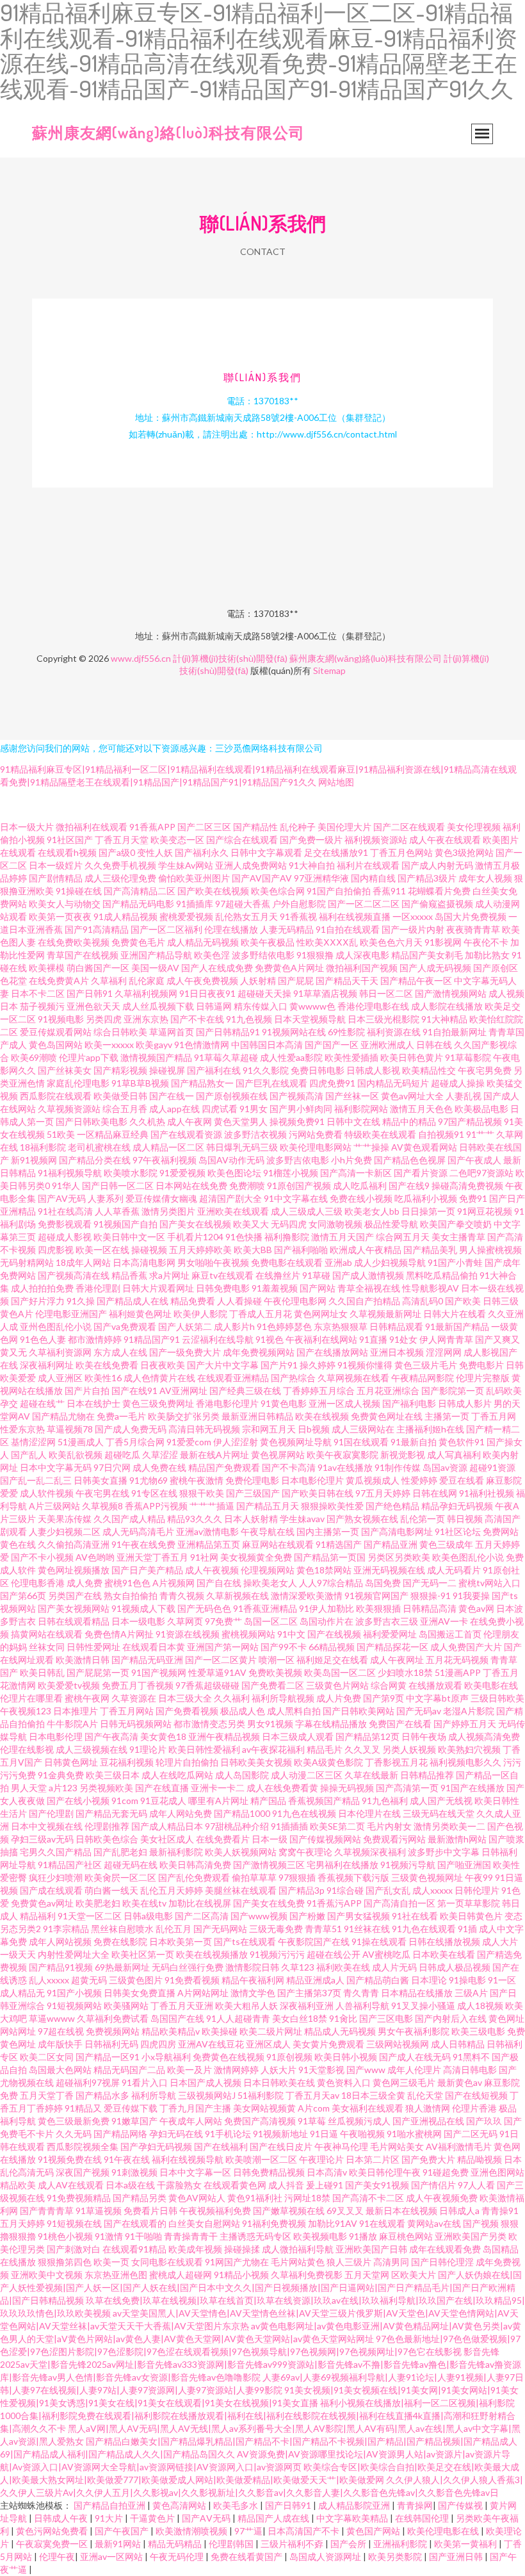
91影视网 (443, 942)
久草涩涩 (160, 1455)
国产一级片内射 (413, 929)
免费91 (473, 1198)
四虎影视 (56, 1250)
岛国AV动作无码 (231, 1160)
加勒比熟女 (487, 955)
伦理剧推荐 (107, 1826)
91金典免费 (61, 1775)
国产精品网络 (120, 2134)
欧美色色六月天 (391, 942)
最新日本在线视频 (401, 2211)
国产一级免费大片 (185, 1352)
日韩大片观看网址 (158, 1288)
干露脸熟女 (179, 2185)
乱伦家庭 (147, 980)
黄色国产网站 (374, 2531)
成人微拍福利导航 (298, 2249)
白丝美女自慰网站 (204, 2223)
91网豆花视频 (485, 1211)
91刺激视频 (134, 2172)
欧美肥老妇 (98, 1903)
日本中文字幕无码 (56, 1467)
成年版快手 (60, 2044)
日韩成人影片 (465, 1403)
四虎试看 (220, 1109)
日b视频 (314, 1429)
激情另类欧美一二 (449, 1826)
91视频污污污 (277, 1954)
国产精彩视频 (120, 1070)
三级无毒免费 (276, 1929)
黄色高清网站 (180, 2505)
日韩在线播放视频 (444, 1941)
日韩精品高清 (430, 1608)
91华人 (66, 1185)
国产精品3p (302, 1890)
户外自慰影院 (299, 904)
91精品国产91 (152, 1339)
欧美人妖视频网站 (241, 1852)
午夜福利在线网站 (321, 1339)
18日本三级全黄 (373, 2095)
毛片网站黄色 (298, 2262)
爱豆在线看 (462, 1480)
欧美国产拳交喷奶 (456, 1224)
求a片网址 (169, 1275)
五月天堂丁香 (47, 2095)
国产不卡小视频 (42, 1557)
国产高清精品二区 (140, 891)
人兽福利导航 (362, 2006)
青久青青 (361, 1993)
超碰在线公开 (334, 1954)
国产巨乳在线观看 (271, 1083)
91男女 (254, 1109)
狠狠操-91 (431, 1596)
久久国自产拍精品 (364, 1301)
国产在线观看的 (135, 2223)
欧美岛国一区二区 (340, 1672)
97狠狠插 (297, 1877)
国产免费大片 (428, 2159)
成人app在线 (174, 1109)
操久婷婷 (318, 1365)
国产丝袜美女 (65, 1070)
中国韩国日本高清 (267, 1045)
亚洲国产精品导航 (156, 955)
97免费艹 (223, 1621)
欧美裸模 (47, 968)
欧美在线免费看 (107, 1365)
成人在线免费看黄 (282, 1788)
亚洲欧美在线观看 (233, 1211)
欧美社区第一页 (143, 1954)
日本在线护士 (93, 1403)
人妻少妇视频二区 (65, 1531)
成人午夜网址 (397, 1660)
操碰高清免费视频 (467, 1185)
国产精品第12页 (367, 1736)
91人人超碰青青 (238, 2018)
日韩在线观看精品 (74, 1621)
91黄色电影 (284, 1403)
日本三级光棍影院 (384, 1019)
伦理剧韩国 (232, 2544)
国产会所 (349, 2544)
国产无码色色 (204, 1608)
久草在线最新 (371, 1775)
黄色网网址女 (321, 1314)
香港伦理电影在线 (373, 1006)
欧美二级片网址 (271, 2031)
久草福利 (109, 980)
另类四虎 (104, 1019)
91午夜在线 (127, 2159)
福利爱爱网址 (390, 1634)
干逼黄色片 (153, 2518)
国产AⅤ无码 (207, 2518)
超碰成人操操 (458, 1083)
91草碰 (316, 1275)
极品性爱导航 (391, 1224)
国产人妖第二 (185, 1326)
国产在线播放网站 (332, 1352)
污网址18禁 (307, 2198)
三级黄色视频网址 (427, 1877)
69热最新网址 (122, 1967)
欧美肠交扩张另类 (184, 1416)
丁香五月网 (494, 1416)
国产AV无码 (62, 1198)
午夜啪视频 (362, 2134)
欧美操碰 (220, 2031)
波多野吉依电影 (298, 1160)
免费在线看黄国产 (247, 2556)
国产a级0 (117, 852)
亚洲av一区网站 (112, 2556)
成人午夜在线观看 (445, 840)
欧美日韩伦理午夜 (385, 2172)
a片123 (63, 1788)
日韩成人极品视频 (455, 1967)
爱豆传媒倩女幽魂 (161, 1198)
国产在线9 (409, 1185)
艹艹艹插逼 (212, 1506)
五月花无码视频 (457, 1660)
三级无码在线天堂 (439, 1813)
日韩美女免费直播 (140, 1993)
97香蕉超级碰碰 (207, 1685)
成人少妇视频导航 (390, 1262)
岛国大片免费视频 (471, 916)
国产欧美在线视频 (213, 891)
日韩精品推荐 (427, 1775)
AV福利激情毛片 (459, 2146)
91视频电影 (61, 1019)
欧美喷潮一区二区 (261, 2159)
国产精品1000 (242, 1813)
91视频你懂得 (365, 1365)
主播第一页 (447, 1416)
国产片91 (279, 1365)
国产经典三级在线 (245, 1391)
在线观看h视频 (67, 852)
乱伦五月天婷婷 (172, 1890)
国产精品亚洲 (391, 1544)
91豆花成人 (163, 1801)
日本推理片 (76, 1711)
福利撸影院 (287, 1237)
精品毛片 (325, 1749)
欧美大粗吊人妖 (246, 2006)
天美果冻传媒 (65, 1519)
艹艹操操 (371, 1147)
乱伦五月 (174, 1929)
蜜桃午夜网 (87, 1698)
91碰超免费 (446, 2172)
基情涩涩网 (33, 1442)
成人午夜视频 (212, 1570)
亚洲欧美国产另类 (471, 2236)
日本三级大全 (185, 1698)
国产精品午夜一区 (416, 980)
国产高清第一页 (407, 1788)
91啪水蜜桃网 (414, 2134)
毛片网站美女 (397, 2146)
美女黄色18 (163, 1736)
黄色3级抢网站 (464, 852)
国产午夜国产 (123, 2531)
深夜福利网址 (47, 1365)
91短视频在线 (74, 2223)
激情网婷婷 (236, 2070)
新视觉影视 (403, 1455)
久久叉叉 (362, 1749)
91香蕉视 (298, 916)
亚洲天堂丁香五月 (152, 1557)
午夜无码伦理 (178, 2556)
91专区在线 (154, 1493)
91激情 (109, 2236)
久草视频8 (102, 1506)
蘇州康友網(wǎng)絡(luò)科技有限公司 (168, 132)
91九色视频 (249, 1019)
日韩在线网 (435, 1493)
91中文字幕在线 (296, 1198)
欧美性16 (103, 1378)
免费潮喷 (247, 1185)
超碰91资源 (492, 1467)
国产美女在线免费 (269, 1903)
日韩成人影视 (373, 1070)
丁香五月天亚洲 (182, 2006)
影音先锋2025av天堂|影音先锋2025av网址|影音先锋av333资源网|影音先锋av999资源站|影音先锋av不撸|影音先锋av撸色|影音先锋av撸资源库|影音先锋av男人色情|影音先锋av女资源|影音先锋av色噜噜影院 (261, 2364)
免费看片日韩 (150, 2211)
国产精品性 (255, 827)
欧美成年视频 (195, 2249)
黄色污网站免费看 (53, 2531)
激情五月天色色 (421, 1109)
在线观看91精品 (134, 2249)
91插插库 (195, 904)
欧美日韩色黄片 (412, 1057)
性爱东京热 (22, 1429)
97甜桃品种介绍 (237, 1826)
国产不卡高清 (289, 1467)
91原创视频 (289, 2057)
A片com (314, 2108)
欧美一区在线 (102, 1250)
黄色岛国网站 (56, 1045)
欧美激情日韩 (83, 1660)
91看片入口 (145, 2082)
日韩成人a (459, 2211)
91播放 (363, 2236)
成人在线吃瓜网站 (177, 1775)
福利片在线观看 (368, 865)
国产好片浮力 (38, 1301)
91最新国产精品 (457, 1326)
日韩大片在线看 (455, 1314)
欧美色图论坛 (234, 1173)
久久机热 (147, 1121)
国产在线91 (134, 1391)
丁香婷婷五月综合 (319, 1391)
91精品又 (83, 2108)
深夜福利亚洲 (307, 2006)
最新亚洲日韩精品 (257, 1416)
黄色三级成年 (446, 1544)
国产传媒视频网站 (325, 1839)
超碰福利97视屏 (88, 2082)
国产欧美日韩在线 (318, 1493)
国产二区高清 (202, 1916)
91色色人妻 (43, 1339)
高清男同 (391, 2262)
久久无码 (74, 2134)
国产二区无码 (471, 2134)
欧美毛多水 (237, 2505)
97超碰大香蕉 (243, 904)
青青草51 (323, 1929)
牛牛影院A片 (72, 1724)
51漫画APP (458, 1672)
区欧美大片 (414, 2275)
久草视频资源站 (69, 1109)
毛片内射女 (389, 1826)
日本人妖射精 (251, 1519)
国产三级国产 (253, 1493)
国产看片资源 (421, 1173)
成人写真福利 (454, 1455)
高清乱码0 (423, 1301)
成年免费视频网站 (259, 1352)
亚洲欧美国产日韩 (371, 2249)
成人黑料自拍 (294, 1711)
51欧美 (61, 1134)
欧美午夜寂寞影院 (343, 1455)
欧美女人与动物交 (65, 904)
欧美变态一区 (177, 840)
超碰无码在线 (131, 1865)
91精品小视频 (241, 2275)
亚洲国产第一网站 (223, 1647)
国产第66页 (23, 1596)
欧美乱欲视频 (76, 1455)
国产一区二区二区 (364, 904)
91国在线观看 (361, 1442)
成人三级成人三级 (307, 1211)
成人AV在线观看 (71, 2185)
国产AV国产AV (262, 878)
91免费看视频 (192, 1980)
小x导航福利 (166, 2057)
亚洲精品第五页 (209, 1544)
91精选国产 (339, 1544)
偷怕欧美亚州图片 (194, 878)
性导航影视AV (431, 1288)
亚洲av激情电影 (207, 1531)
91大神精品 (444, 1019)
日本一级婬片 (56, 865)
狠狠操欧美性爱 (332, 1506)
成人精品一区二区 (168, 1147)
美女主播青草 (458, 1237)
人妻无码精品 (287, 929)
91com (125, 1801)
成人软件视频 (47, 1493)
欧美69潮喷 (34, 1057)
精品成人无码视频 (340, 2031)
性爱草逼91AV (217, 1672)
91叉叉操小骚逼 (423, 2006)
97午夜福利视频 (165, 1160)
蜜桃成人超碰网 (181, 2275)
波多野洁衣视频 (255, 1134)
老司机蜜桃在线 (99, 1147)
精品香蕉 (129, 1275)
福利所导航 (154, 2095)
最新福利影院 (176, 1852)
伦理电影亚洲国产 (71, 1314)
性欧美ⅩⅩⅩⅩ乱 (327, 942)
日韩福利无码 (111, 2044)
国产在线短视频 (476, 2095)
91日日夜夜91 (207, 993)
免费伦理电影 (252, 1480)
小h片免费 (351, 1160)
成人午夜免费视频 (202, 980)
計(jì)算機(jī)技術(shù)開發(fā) (230, 658)
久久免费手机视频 (120, 865)
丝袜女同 (47, 1647)
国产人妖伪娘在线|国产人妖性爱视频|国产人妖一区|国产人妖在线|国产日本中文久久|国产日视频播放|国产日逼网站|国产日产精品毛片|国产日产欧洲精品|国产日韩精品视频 (261, 2287)
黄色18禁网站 (324, 1570)
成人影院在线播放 (447, 1006)
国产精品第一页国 (330, 1557)
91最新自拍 (414, 1442)
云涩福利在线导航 (218, 1339)
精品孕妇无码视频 (457, 1506)
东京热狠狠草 (341, 1326)
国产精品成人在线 (133, 1301)
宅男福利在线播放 (343, 1865)
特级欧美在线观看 (380, 1134)
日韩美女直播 (101, 1480)
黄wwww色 (312, 1006)
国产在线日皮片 (281, 2146)
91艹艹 (480, 1134)
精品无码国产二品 (129, 2070)
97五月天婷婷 (383, 1493)
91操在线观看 (379, 1941)
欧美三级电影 (478, 2031)
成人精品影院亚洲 (355, 2505)
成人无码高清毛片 (138, 1531)
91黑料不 (471, 2057)
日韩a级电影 (148, 1916)
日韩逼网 (214, 1006)
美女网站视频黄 (264, 2108)
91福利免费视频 (274, 2223)
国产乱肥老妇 (120, 1852)
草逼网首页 (172, 1032)
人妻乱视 (464, 1096)
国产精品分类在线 (95, 1160)
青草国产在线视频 (83, 955)
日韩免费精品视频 (269, 2172)
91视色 (270, 1339)
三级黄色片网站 (337, 1685)
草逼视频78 (70, 1429)
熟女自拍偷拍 (131, 1596)
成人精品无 (22, 1993)
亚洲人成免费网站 (251, 865)
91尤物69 (149, 1480)
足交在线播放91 (336, 852)
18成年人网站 (83, 1262)
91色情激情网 (202, 1045)
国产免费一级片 (311, 840)
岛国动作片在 (327, 1621)
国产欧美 (463, 1301)
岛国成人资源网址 (326, 2556)
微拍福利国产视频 (362, 968)
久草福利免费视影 (307, 2275)
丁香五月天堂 (122, 840)
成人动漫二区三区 (307, 1775)
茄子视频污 (42, 1006)
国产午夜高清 (111, 1736)
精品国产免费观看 (224, 1467)
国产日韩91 (90, 993)
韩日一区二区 (386, 993)
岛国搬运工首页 (450, 1634)
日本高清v (327, 2172)
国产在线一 (172, 1096)
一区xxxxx (413, 916)
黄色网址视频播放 (74, 1570)
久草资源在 (134, 1698)
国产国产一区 (332, 1045)
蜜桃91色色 (127, 1583)
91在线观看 (382, 2223)
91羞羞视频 (275, 1288)
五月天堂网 (367, 2275)
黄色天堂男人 (241, 1121)
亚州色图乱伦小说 (56, 1326)
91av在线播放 (345, 1467)
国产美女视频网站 (74, 1608)
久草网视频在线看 (353, 1378)
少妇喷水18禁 (405, 1672)
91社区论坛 (458, 1531)
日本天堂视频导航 (310, 1019)
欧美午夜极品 (268, 942)
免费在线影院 (120, 1941)
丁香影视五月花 (396, 1762)
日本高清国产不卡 (304, 2531)
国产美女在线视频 (195, 1224)
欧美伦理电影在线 (444, 2531)
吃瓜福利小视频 (426, 1198)
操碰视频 (149, 1250)
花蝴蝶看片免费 (439, 891)
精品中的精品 (409, 1121)
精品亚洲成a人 (315, 1980)
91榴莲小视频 (291, 1173)
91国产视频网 (159, 1672)
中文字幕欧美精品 (353, 2518)
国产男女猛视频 (359, 1916)
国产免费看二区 (273, 1685)
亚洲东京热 (146, 1019)
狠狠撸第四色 (65, 2262)
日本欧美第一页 (181, 1941)
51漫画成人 (81, 1442)
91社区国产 (70, 840)
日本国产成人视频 (206, 2082)
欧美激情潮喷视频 (192, 2531)
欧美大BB (253, 1250)
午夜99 (479, 1877)
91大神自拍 (312, 865)
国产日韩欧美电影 (92, 1121)
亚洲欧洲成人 (387, 1045)
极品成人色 (243, 1711)
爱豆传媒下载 (131, 2108)
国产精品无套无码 (111, 1813)
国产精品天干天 (347, 980)
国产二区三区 (204, 827)
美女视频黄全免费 (256, 1557)
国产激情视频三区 (269, 1865)
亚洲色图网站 (497, 2172)
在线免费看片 (223, 1839)
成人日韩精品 (458, 2044)
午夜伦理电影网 (295, 1301)
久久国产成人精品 (129, 1519)
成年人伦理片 (414, 2070)
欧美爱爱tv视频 (69, 1685)
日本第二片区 (373, 2159)
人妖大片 (279, 2070)
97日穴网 (112, 1467)
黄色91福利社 (255, 2198)
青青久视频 (182, 1596)
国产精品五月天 (268, 1506)
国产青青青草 (47, 2211)
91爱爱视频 (182, 1173)
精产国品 (268, 1801)
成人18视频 (480, 2006)
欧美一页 (111, 2262)
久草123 (298, 1967)
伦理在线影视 (27, 1749)
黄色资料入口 (344, 2082)
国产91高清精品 (97, 929)
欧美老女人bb (372, 1211)
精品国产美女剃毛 (427, 955)
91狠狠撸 (315, 955)
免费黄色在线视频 (229, 2057)
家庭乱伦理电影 (78, 1083)
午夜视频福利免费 (215, 2211)
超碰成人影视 (65, 1237)
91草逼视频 (99, 2211)
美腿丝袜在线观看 (241, 1890)
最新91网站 (119, 2544)
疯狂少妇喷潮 (56, 1877)
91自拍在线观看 (348, 929)
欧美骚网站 (126, 2006)
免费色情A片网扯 (119, 1634)
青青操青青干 (191, 2236)
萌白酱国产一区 (98, 968)
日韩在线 (434, 1045)
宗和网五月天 (269, 1429)
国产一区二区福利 (166, 929)
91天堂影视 (321, 2070)
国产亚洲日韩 (457, 2556)
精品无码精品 (176, 2544)
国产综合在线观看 (242, 840)
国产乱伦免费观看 (194, 1877)
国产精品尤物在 (63, 1416)
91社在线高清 (65, 1211)
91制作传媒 (398, 1467)
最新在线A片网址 (214, 1455)
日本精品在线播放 (417, 1993)
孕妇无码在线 (176, 2134)
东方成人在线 (120, 1352)
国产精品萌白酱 (378, 1980)
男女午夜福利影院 (414, 2031)
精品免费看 (193, 1301)
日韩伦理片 (477, 1890)
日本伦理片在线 (369, 1813)
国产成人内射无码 (437, 865)
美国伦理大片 (344, 827)
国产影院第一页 (453, 1391)
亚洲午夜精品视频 (224, 1736)
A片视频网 (174, 1583)
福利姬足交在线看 (332, 1660)
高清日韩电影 (470, 2070)
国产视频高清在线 (74, 1275)
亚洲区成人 (268, 2044)
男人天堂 (29, 1788)
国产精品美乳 (430, 1250)
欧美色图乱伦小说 (468, 1557)
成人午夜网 (190, 1121)
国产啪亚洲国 (464, 1865)
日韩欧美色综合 (107, 1839)
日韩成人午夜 (62, 2518)
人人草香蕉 (117, 1211)
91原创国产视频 (299, 1185)
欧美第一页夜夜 (60, 916)
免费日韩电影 (318, 1070)
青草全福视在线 (369, 1288)
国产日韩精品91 (228, 1032)
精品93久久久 (195, 1519)
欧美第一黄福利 (466, 2544)
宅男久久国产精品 (56, 1852)
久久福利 (232, 1698)
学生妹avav (302, 1519)
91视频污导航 (408, 1865)
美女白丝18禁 (300, 2018)
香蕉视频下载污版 (353, 1877)
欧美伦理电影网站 (316, 1147)
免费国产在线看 (400, 1724)
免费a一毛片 (121, 1416)
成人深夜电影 (362, 955)
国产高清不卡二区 (368, 2198)
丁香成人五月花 (261, 1314)
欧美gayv (154, 1045)
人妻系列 (106, 1198)
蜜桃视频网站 (248, 1634)
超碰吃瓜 (122, 1455)
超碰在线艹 (42, 1403)
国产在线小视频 (78, 1801)
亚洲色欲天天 (93, 1006)
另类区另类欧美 (399, 1557)
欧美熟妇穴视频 (469, 1749)
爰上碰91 (325, 2185)
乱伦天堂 (425, 2095)
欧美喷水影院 (131, 1173)
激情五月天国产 (343, 1237)
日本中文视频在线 (47, 1826)
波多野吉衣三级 (387, 1621)
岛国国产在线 (177, 2018)
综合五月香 (125, 1109)
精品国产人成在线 (274, 2518)
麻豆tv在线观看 (222, 1275)
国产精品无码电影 (138, 904)
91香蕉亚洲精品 (265, 1608)
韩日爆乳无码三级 (242, 1147)
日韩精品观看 (396, 1326)
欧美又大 (251, 1224)
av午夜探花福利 (273, 1749)
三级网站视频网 (398, 2044)
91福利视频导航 (70, 1173)
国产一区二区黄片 (221, 1660)
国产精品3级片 (427, 878)
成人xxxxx (432, 1890)
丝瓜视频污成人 (359, 2121)
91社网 (204, 1557)
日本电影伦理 (56, 1736)
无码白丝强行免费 (188, 1967)
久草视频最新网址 (385, 1314)
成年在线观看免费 (445, 2249)
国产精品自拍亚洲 (110, 2505)
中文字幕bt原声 (437, 1698)
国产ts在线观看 (245, 1941)
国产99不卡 (284, 1647)
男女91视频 (270, 1724)
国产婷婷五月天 (465, 1724)
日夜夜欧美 (163, 1365)
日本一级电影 (138, 1621)
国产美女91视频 (377, 2185)
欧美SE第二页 (337, 1826)
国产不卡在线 (197, 1019)
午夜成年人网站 (191, 2121)
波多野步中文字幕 (444, 1852)
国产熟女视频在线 (362, 1519)
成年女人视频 (485, 878)
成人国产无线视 (441, 1801)
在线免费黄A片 (59, 980)
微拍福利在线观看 (92, 827)
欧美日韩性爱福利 (204, 1749)
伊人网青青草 (446, 1339)
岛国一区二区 (271, 1621)
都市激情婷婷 (95, 1339)
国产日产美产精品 (147, 1570)
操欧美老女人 (270, 1583)
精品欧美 (18, 2185)
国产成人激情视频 (368, 1275)
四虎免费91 (332, 1083)
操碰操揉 (242, 2249)
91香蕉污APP (334, 1903)
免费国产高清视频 (260, 2121)
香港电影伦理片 (227, 1403)
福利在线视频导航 (188, 2159)
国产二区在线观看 (409, 827)
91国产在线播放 (472, 1788)
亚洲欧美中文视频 (47, 2275)
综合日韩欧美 (120, 1032)
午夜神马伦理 (341, 2146)
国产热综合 (293, 1378)
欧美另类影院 (396, 2556)
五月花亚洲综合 (388, 1391)
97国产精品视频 (470, 1121)
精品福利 (38, 1916)
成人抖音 (286, 2185)
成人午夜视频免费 (442, 2198)
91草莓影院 (468, 1057)
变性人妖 (155, 852)
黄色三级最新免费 (74, 2121)
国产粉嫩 (307, 1916)
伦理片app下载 (89, 1057)
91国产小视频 (74, 1993)
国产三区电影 (386, 2018)
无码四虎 (289, 1224)
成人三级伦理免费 (120, 878)
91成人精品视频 (125, 916)
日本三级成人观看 (298, 1736)
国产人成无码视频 (435, 968)
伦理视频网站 (268, 1570)
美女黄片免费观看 (328, 2044)
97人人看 (476, 2185)
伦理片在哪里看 (31, 1698)
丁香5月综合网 (135, 1442)
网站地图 (336, 782)
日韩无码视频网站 (136, 1724)
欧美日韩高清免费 (195, 1865)
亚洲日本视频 (397, 1352)
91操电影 (467, 1980)
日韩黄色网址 (71, 1762)
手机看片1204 (195, 1237)
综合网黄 (389, 1685)
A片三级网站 (54, 1506)
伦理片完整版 (483, 1378)
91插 (467, 1929)
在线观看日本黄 (154, 1647)
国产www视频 (259, 1916)
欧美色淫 (212, 955)
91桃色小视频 (65, 2236)
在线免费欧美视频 (74, 942)
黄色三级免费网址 (158, 1403)
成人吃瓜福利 (360, 1185)
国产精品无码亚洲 (147, 1660)
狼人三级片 (349, 2262)
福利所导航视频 (283, 1698)
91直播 (373, 1339)
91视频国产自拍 (125, 1224)
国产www (366, 2070)
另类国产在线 (75, 1596)
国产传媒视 (461, 2505)
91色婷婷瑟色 (284, 1326)
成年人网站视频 (60, 1941)
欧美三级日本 (113, 1775)
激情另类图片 (168, 1211)
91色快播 (244, 1237)
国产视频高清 (296, 1096)
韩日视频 (465, 1519)
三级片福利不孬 (293, 2544)
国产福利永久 (202, 852)
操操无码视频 (347, 1788)
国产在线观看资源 (186, 1134)
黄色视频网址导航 (296, 1442)
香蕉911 (389, 891)
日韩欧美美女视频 (256, 1762)
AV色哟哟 (95, 1557)
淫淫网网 (444, 1352)
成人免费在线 (159, 1467)
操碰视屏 (167, 1070)
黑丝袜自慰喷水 (122, 1929)
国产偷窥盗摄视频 (437, 904)
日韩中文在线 (353, 1121)
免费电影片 (481, 1365)
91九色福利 (385, 1801)
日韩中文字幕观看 (266, 852)
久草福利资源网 (60, 1352)
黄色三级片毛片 (426, 1365)
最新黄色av (460, 2082)
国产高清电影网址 (397, 1531)
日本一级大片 (27, 827)
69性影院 (346, 1032)
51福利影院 (261, 2095)
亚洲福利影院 (401, 2544)
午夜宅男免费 (485, 1070)
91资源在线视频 (188, 1634)
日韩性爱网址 (93, 1647)
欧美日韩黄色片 (471, 1916)
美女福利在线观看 (367, 2108)
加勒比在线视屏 (200, 1903)
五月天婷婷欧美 (200, 1250)
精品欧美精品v (171, 2031)
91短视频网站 (74, 2006)
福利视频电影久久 (465, 1762)
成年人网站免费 (181, 1813)
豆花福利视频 (127, 1762)
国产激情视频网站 (451, 993)
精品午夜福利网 (253, 1980)
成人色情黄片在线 (159, 1378)
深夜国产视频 (83, 2172)
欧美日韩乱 (42, 1672)
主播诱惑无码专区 (255, 2236)
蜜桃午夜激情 (197, 1480)
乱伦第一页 (423, 1519)
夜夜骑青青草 (473, 929)
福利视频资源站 (376, 840)
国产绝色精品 (392, 1506)
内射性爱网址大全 (74, 1954)
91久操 (81, 1301)
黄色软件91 (462, 1442)
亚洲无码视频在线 (389, 1570)
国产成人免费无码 (131, 1429)
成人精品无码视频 (203, 942)
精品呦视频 (480, 2159)
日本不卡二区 (38, 993)
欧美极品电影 (481, 1109)
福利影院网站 (361, 1109)
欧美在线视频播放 (212, 1954)
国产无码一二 (430, 1583)
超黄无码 (89, 1980)
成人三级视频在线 (92, 1749)
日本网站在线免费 (191, 1185)
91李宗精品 (66, 1929)
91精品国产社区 (70, 1865)
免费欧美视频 (275, 1672)
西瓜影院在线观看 (56, 1096)
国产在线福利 (221, 2146)
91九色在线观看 (424, 1929)
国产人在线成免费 (217, 968)
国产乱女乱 (388, 1890)
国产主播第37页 (309, 1993)
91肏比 (343, 2018)
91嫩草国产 (134, 2121)
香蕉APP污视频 (156, 1506)
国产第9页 (384, 1698)
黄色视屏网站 (278, 1455)
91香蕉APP (152, 827)
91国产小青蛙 (455, 1262)
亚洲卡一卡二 (218, 1788)
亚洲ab (338, 1262)
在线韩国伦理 (423, 2518)
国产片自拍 (87, 1391)
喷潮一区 (277, 1660)
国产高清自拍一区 (400, 1903)
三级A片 (471, 1993)
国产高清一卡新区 (356, 1173)
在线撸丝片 (278, 1275)
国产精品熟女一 (202, 1083)
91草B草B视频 (140, 1083)
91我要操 (471, 1596)
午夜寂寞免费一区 (53, 2544)
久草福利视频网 (146, 993)
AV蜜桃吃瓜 (386, 1954)
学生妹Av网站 (186, 865)
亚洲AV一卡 (444, 1621)
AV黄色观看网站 (424, 1147)
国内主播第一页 (328, 1531)
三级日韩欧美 (497, 1698)
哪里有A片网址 (218, 1801)
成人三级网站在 (363, 1429)
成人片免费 (339, 1698)
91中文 (291, 1634)
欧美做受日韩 (120, 1096)
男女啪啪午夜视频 (213, 1262)
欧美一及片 (190, 2070)
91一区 (502, 1980)
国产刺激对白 (74, 2249)
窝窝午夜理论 (305, 1852)
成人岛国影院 (242, 1775)
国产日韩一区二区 (118, 1185)
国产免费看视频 (187, 1711)
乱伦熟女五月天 (246, 916)
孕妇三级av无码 (42, 1839)
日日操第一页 (428, 1211)
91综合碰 (345, 1890)
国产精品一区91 (108, 2057)
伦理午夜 (57, 2556)
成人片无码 (394, 1967)
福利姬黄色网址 (140, 1314)
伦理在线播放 (231, 929)
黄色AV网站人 (197, 2198)
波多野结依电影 (263, 955)
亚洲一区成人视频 (344, 1403)
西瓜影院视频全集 (83, 2146)
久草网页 (185, 1621)
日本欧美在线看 (444, 1954)
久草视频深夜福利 (370, 1852)
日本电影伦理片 (312, 1480)
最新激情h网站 (457, 1839)
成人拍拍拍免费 (42, 1288)
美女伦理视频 (474, 827)
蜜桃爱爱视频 (186, 916)
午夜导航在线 (268, 1531)
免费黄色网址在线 (387, 1416)
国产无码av (419, 1711)
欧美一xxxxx (109, 1045)
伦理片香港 (474, 2108)
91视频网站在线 (294, 1032)
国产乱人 (29, 1455)
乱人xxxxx (49, 1980)
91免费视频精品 (79, 2198)
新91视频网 (34, 1160)
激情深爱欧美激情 (307, 1596)
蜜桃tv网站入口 (489, 1583)
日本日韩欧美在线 (279, 2082)
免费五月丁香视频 (138, 1685)
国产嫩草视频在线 (289, 2211)
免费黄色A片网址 (289, 968)
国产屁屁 (296, 980)
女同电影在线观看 (167, 2262)
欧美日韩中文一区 (129, 1237)
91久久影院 (266, 1070)
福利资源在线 (394, 1032)
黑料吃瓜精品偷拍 (442, 1275)
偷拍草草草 (254, 1877)
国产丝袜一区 (352, 1096)
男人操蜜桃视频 (490, 1250)
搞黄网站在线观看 (47, 1634)
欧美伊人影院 (200, 1314)
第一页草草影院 (469, 1903)
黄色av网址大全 (412, 1096)
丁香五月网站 (127, 1711)
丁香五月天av (312, 2095)
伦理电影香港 (38, 1583)
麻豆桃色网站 (406, 2236)
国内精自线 (373, 878)
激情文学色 (253, 1993)
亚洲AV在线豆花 (211, 2044)
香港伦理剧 (98, 1288)
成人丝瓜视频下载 (158, 1006)
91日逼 (324, 2134)
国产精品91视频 (61, 1967)
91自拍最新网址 (455, 1032)
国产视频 (481, 2223)
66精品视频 (332, 1647)
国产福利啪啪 (301, 1250)
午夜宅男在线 (102, 1493)
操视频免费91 (297, 1121)
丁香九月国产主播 (195, 2108)
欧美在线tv (144, 1903)
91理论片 (148, 1749)
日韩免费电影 (223, 1288)
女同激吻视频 (335, 1224)
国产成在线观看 (51, 1890)
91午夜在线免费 (143, 1544)
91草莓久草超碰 (226, 1057)
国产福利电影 (409, 1403)
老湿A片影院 (469, 1711)
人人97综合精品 (331, 1583)
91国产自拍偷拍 (339, 891)
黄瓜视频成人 (373, 1480)
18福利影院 (43, 1147)
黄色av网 (476, 1608)
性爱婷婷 (419, 1480)
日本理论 (429, 1980)
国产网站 (318, 1288)
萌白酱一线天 (111, 1890)
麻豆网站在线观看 (278, 1544)
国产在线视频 (334, 1634)
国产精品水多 (102, 2095)
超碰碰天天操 (264, 993)
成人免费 (85, 1583)
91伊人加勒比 (327, 1608)
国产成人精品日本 (167, 1826)
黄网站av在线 (434, 2223)
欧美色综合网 (278, 891)
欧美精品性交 (429, 1070)
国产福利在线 (214, 1070)
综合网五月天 (403, 1237)
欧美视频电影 (320, 2236)
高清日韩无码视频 (204, 1429)
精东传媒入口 (261, 1006)
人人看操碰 (239, 1301)
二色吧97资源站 (481, 1173)
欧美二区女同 (47, 2057)
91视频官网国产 (376, 1596)
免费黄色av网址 (42, 1903)
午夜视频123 (26, 1711)
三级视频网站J (207, 2095)
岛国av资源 (445, 1467)
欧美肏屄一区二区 (120, 1877)
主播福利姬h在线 (430, 1429)
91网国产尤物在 (237, 2262)
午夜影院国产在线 (314, 1941)
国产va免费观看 (125, 1326)
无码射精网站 (27, 1262)
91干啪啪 (143, 2236)
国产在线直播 (162, 1788)
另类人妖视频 (409, 1749)
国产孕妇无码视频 (156, 2146)
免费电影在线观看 (287, 1262)
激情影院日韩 (252, 1967)
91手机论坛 (228, 2134)
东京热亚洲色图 (116, 2275)
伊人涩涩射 (236, 1442)
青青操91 (500, 2211)
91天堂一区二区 (90, 1916)
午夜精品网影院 (423, 1378)
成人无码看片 (454, 1570)
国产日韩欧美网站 (359, 1711)
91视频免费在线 (70, 2159)
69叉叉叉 (345, 2211)
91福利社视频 (487, 1493)
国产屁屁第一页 (98, 1672)
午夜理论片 (321, 2159)
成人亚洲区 (60, 1378)
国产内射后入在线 (451, 2018)
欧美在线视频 (322, 1416)
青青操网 (415, 2505)
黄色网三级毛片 (404, 2082)
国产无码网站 (220, 1929)
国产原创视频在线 (232, 1096)
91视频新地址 (280, 2134)
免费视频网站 (113, 2031)
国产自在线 (219, 1583)
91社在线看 (415, 1916)
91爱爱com (189, 1442)
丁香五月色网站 (401, 852)
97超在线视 (61, 2031)
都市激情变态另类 (209, 1724)
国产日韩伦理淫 (442, 2262)
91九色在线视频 (304, 1813)
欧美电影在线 (491, 1685)
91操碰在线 (79, 891)
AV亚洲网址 (183, 1391)
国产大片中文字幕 (223, 1365)
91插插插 (289, 1826)
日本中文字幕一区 (195, 2172)
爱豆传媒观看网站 (56, 1032)
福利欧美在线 (343, 1967)
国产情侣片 (433, 2185)
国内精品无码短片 (393, 1083)
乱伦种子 (298, 827)
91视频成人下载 (143, 1608)
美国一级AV (155, 968)
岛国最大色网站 (60, 2070)
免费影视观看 (65, 1224)
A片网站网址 (203, 1993)
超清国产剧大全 (230, 1198)
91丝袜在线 (367, 1929)
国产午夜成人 (474, 1160)
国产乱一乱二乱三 (36, 1480)
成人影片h (234, 1326)
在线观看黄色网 (235, 2185)
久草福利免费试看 (113, 2018)
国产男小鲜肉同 (301, 1109)
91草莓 (312, 2121)
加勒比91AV (333, 2223)
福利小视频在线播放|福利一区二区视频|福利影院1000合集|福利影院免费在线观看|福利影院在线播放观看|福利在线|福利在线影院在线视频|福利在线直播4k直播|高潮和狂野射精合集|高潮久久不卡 (258, 2416)
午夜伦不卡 (486, 942)
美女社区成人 (167, 1839)
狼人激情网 (428, 2108)
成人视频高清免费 (484, 1736)
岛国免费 (383, 1583)
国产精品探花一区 (392, 1647)
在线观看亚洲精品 (233, 1378)
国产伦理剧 (51, 1813)
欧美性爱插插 (351, 1057)
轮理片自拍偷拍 (187, 1762)
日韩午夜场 (424, 1736)
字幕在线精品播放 (331, 1724)
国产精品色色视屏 (410, 1160)
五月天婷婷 (22, 2223)
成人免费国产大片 (466, 1647)
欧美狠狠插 (378, 1608)
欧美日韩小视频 (346, 2057)
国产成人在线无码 (415, 2057)
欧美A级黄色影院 (328, 1762)
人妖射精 (258, 980)
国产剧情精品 (56, 878)
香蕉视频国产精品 (324, 1801)
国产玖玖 (484, 2121)
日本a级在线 (130, 2185)
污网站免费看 (316, 1134)
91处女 (403, 1339)
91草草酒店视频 (325, 993)
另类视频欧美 (106, 1788)
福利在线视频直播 (355, 916)
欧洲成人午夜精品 (366, 1250)
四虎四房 (158, 2044)
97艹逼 (248, 2531)
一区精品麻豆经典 (113, 1134)
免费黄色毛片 (138, 942)
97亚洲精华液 (321, 878)
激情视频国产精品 (156, 1057)
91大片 (110, 2518)
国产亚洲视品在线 (428, 2121)
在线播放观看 (435, 1685)
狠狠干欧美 (202, 1493)
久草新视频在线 (238, 1596)
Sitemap (329, 670)
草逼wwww (52, 2018)
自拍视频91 (441, 1134)
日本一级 (270, 1839)
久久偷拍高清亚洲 (74, 1544)
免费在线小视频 (361, 1198)
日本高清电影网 (144, 1262)
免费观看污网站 (394, 1839)
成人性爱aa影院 (291, 1057)
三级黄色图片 (136, 1980)
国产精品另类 (140, 2198)
